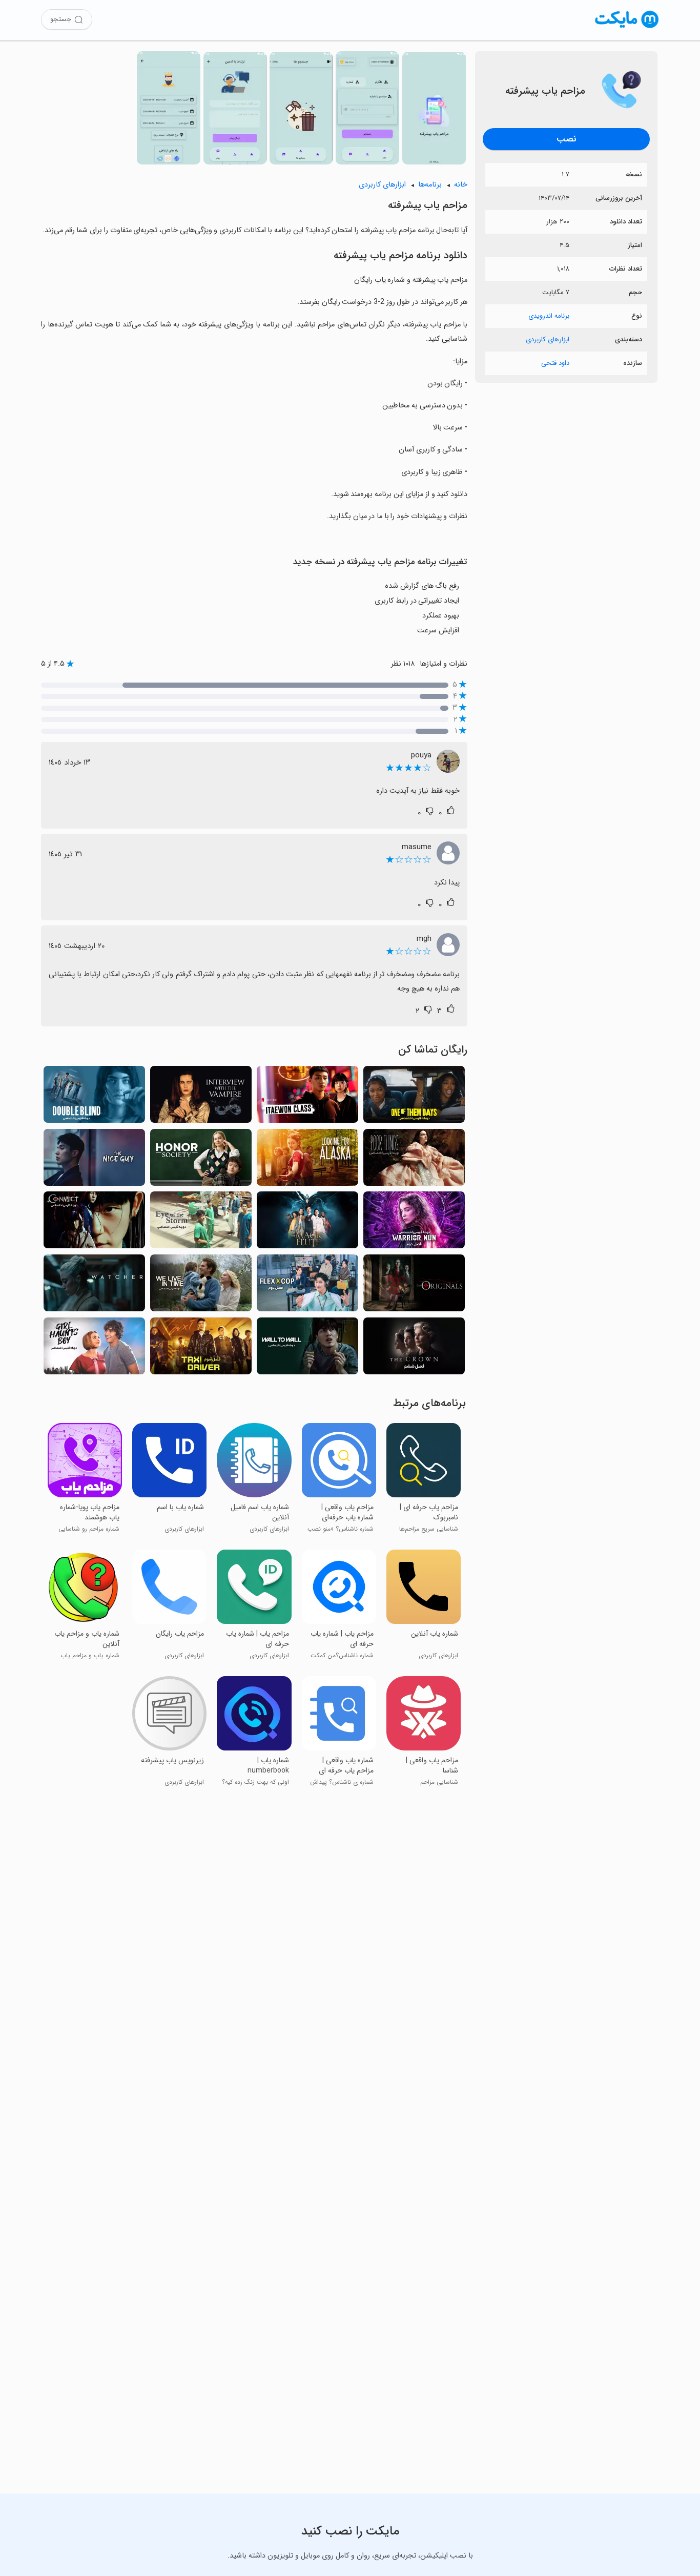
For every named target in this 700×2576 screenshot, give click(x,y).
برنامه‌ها (430, 185)
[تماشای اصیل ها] (414, 1286)
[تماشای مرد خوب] (94, 1160)
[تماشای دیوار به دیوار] (307, 1349)
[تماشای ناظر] (94, 1286)
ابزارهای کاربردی (548, 339)
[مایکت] (627, 28)
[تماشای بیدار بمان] (94, 1097)
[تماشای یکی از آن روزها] (414, 1097)
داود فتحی (555, 363)
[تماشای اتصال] (94, 1223)
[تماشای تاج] (414, 1349)
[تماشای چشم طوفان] (201, 1223)
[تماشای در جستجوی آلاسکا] (307, 1160)
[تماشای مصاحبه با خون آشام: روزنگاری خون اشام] (201, 1097)
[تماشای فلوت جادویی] (307, 1223)
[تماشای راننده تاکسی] (201, 1349)
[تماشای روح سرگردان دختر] (94, 1349)
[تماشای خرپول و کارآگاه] (307, 1286)
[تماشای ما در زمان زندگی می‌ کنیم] (201, 1286)
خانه (461, 185)
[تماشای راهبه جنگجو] (414, 1223)
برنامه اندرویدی (549, 316)
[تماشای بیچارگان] (414, 1160)
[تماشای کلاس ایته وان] (307, 1097)
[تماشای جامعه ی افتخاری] (201, 1160)
